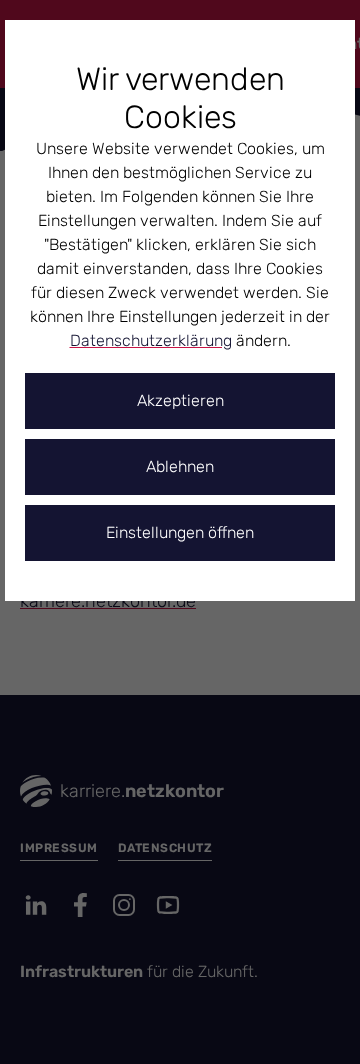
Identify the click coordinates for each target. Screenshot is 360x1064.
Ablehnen (180, 466)
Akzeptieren (180, 400)
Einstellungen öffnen (180, 532)
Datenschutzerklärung (151, 340)
